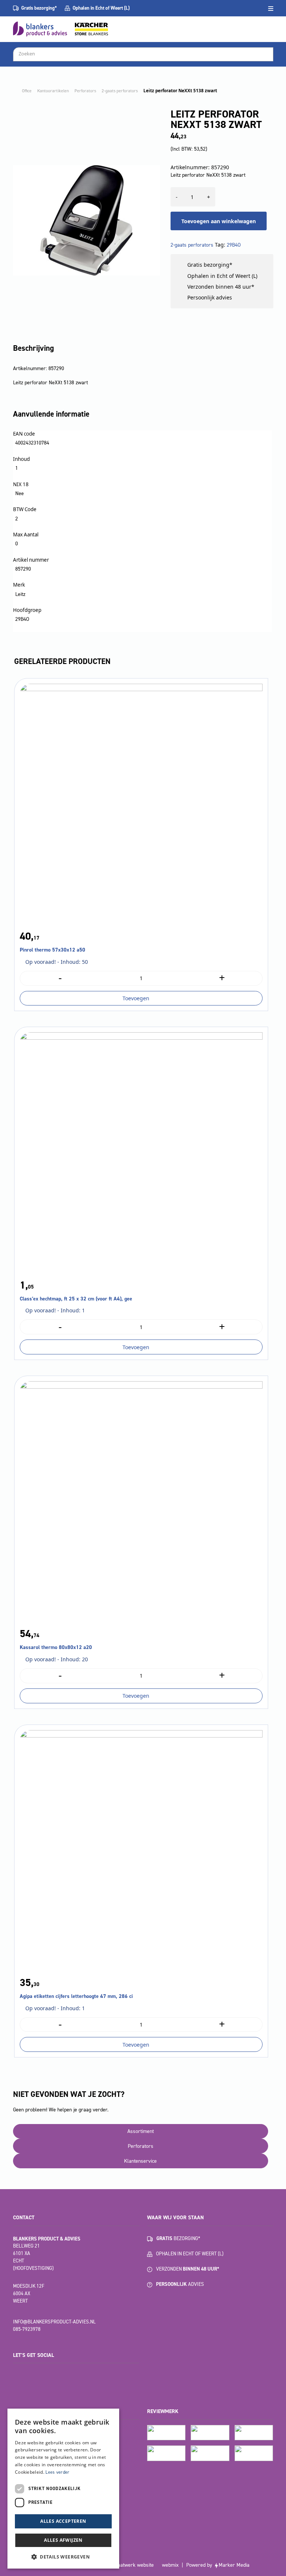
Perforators (85, 91)
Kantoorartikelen (53, 91)
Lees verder (57, 2472)
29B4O (234, 245)
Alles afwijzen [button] (63, 2540)
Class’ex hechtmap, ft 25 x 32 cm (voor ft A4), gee (76, 1299)
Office (27, 91)
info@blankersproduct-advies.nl (54, 2322)
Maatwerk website (134, 2565)
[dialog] (63, 2489)
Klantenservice (140, 2161)
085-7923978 (27, 2329)
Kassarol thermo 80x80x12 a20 (56, 1647)
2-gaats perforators (120, 91)
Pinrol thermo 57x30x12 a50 (53, 950)
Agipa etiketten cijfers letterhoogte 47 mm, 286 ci (76, 1996)
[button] (63, 2557)
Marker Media (234, 2565)
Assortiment (141, 2131)
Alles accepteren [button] (63, 2521)
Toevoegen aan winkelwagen (219, 221)
